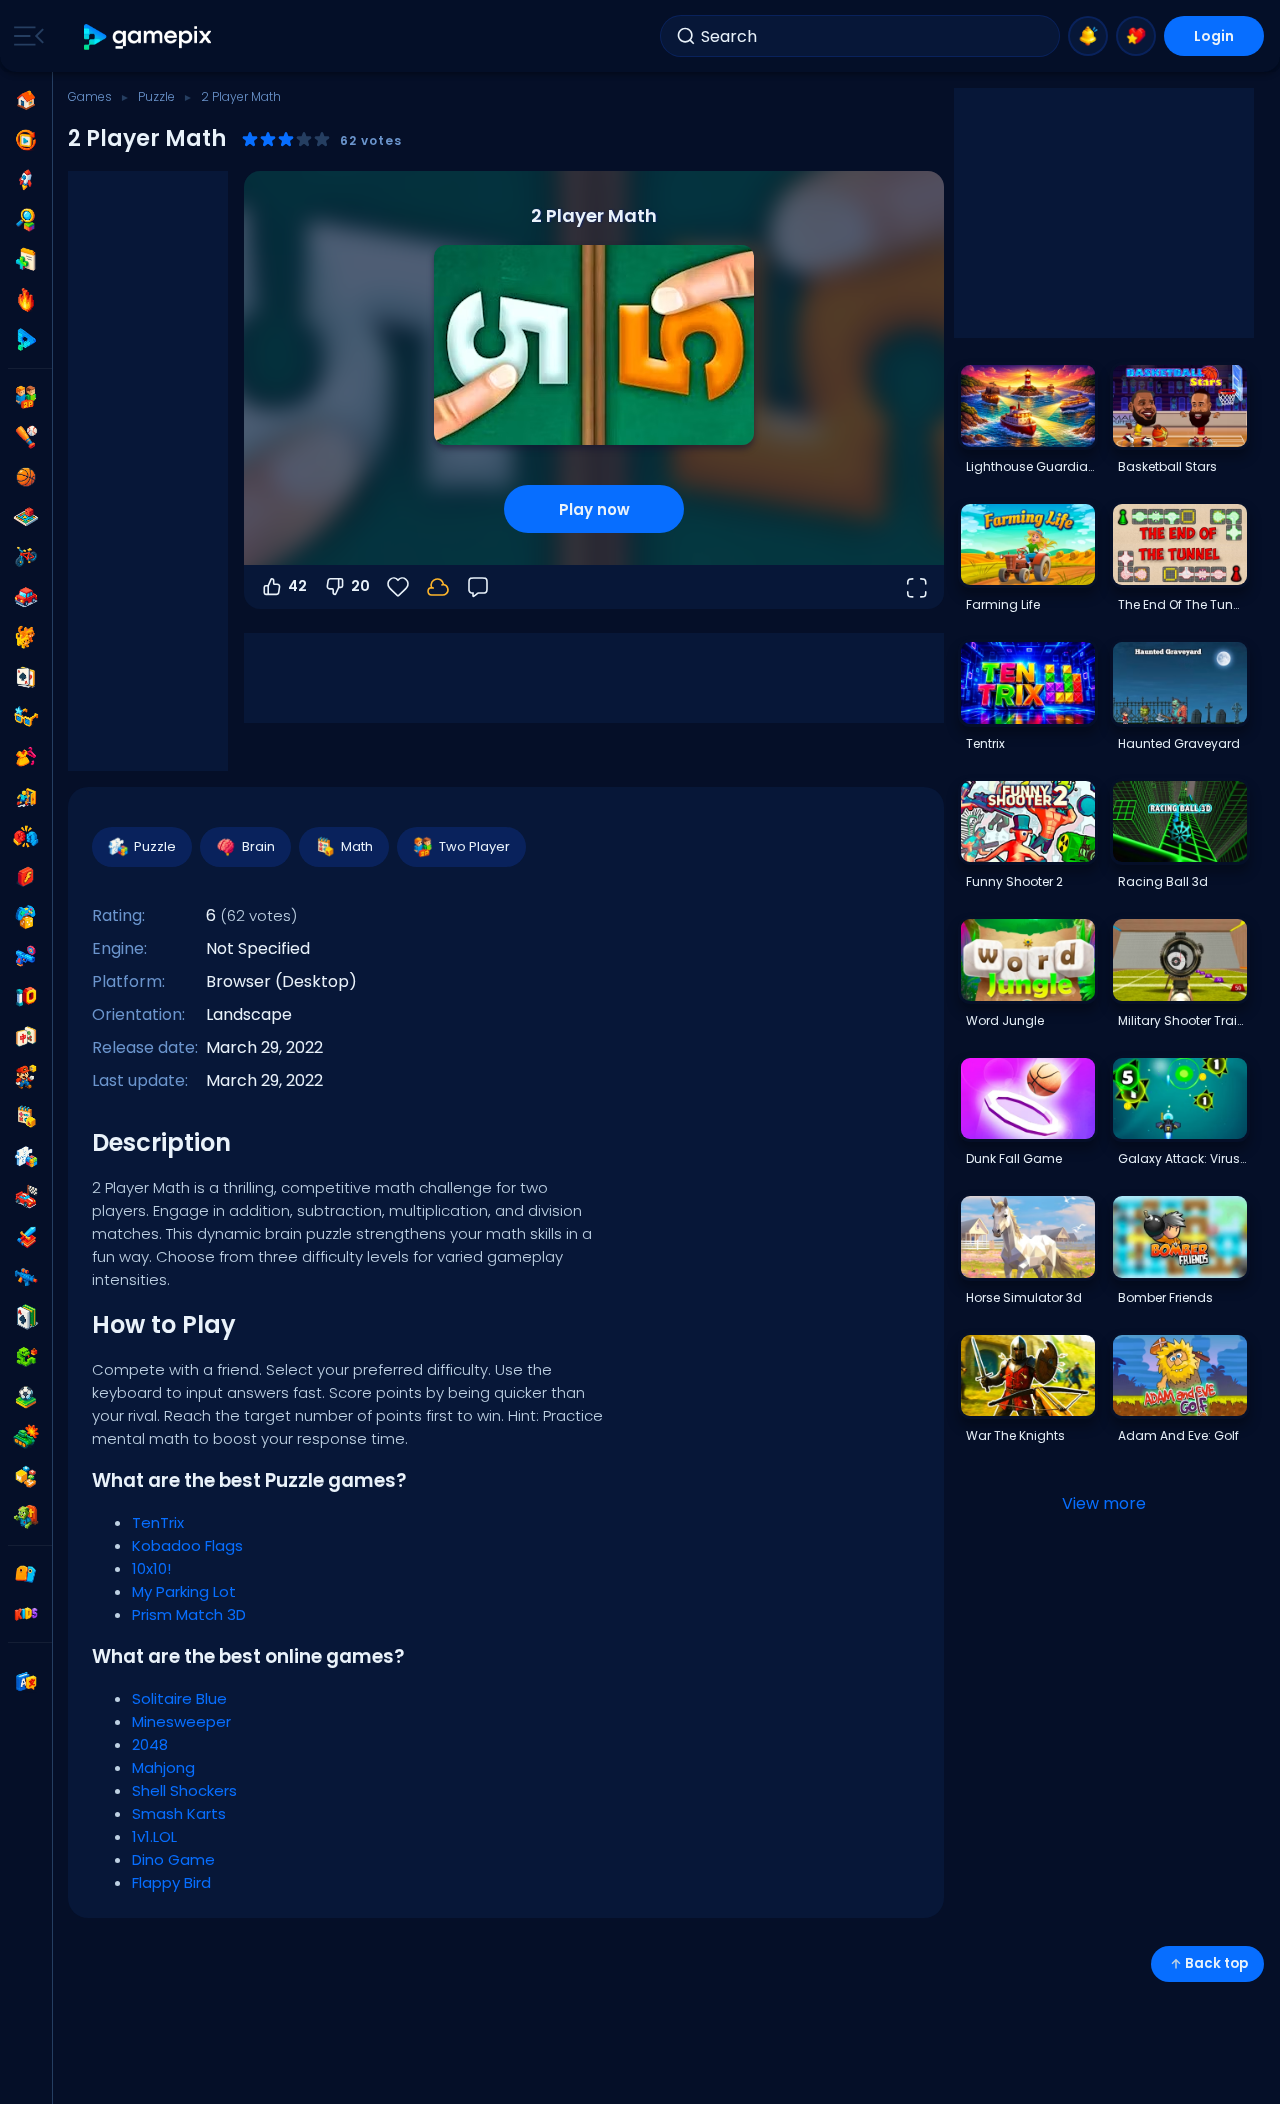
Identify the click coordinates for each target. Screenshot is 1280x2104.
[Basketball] (26, 477)
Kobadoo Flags (187, 1545)
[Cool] (26, 717)
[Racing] (26, 1197)
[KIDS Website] (26, 1614)
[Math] (26, 1117)
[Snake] (26, 1357)
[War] (26, 1437)
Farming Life (1003, 604)
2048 (150, 1744)
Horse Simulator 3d (1024, 1297)
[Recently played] (26, 140)
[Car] (26, 597)
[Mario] (26, 1077)
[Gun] (26, 957)
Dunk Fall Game (1014, 1158)
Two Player (474, 846)
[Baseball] (26, 437)
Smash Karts (179, 1813)
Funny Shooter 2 (1014, 881)
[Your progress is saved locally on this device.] (438, 587)
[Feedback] (478, 587)
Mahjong (163, 1767)
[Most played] (26, 180)
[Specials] (26, 340)
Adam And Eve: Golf (1178, 1435)
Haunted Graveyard (1179, 743)
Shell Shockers (184, 1790)
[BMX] (26, 557)
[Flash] (26, 877)
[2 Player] (26, 397)
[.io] (26, 997)
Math (357, 846)
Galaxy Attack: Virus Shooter (1182, 1158)
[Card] (26, 677)
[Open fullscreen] (916, 587)
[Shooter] (26, 1277)
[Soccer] (26, 1397)
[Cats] (26, 637)
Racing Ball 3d (1163, 881)
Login (1214, 36)
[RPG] (26, 1237)
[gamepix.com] (148, 36)
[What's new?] (1088, 36)
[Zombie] (26, 1517)
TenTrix (158, 1522)
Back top (1216, 1963)
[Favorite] (1136, 36)
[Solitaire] (26, 1317)
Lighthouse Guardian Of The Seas (1030, 466)
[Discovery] (26, 220)
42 (297, 586)
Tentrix (985, 743)
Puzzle (156, 96)
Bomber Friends (1165, 1297)
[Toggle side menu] (25, 36)
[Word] (26, 1477)
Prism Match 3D (189, 1614)
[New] (26, 260)
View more (1104, 1503)
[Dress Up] (26, 757)
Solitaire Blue (179, 1698)
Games (90, 96)
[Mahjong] (26, 1037)
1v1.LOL (154, 1836)
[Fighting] (26, 837)
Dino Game (173, 1859)
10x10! (151, 1568)
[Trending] (26, 300)
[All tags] (26, 1574)
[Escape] (26, 797)
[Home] (26, 100)
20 (360, 586)
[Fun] (26, 917)
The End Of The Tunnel (1182, 604)
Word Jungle (1005, 1020)
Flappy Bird (171, 1882)
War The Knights (1015, 1435)
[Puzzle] (26, 1157)
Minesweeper (181, 1721)
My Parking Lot (184, 1591)
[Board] (26, 517)
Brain (258, 846)
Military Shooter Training (1182, 1020)
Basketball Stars (1167, 466)
